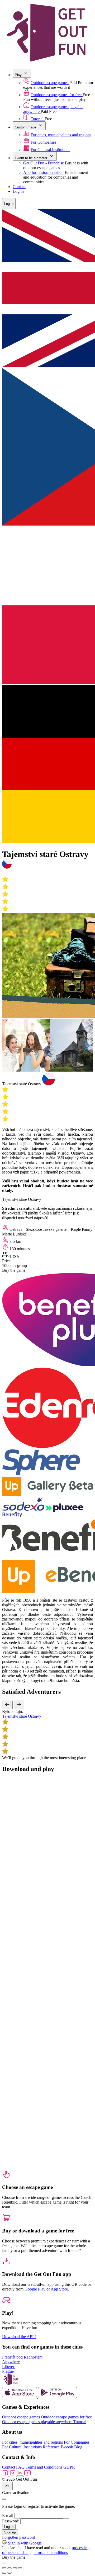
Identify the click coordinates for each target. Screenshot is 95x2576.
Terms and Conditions (44, 2467)
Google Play (35, 2289)
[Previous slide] (7, 1705)
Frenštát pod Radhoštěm (22, 2357)
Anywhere (11, 2362)
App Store (59, 2289)
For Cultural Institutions (50, 150)
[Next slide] (19, 1705)
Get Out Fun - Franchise (44, 163)
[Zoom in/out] (20, 2568)
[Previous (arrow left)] (4, 2573)
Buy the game (14, 1270)
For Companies (43, 142)
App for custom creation (44, 172)
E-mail (8, 2515)
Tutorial (38, 119)
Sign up (10, 2532)
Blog (78, 2447)
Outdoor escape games (50, 83)
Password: (11, 2521)
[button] (87, 1046)
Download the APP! (19, 2337)
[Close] (4, 2499)
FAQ (20, 2467)
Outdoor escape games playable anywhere (38, 2422)
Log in (18, 191)
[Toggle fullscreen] (15, 2568)
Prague (8, 2371)
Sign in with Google (24, 2543)
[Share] (9, 2568)
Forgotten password (19, 2537)
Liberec (8, 2367)
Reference (51, 2447)
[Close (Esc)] (4, 2568)
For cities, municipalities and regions (61, 135)
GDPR (69, 2467)
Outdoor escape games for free (57, 95)
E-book (67, 2447)
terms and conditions (51, 2552)
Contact (19, 187)
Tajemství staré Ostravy (22, 1716)
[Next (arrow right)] (9, 2573)
